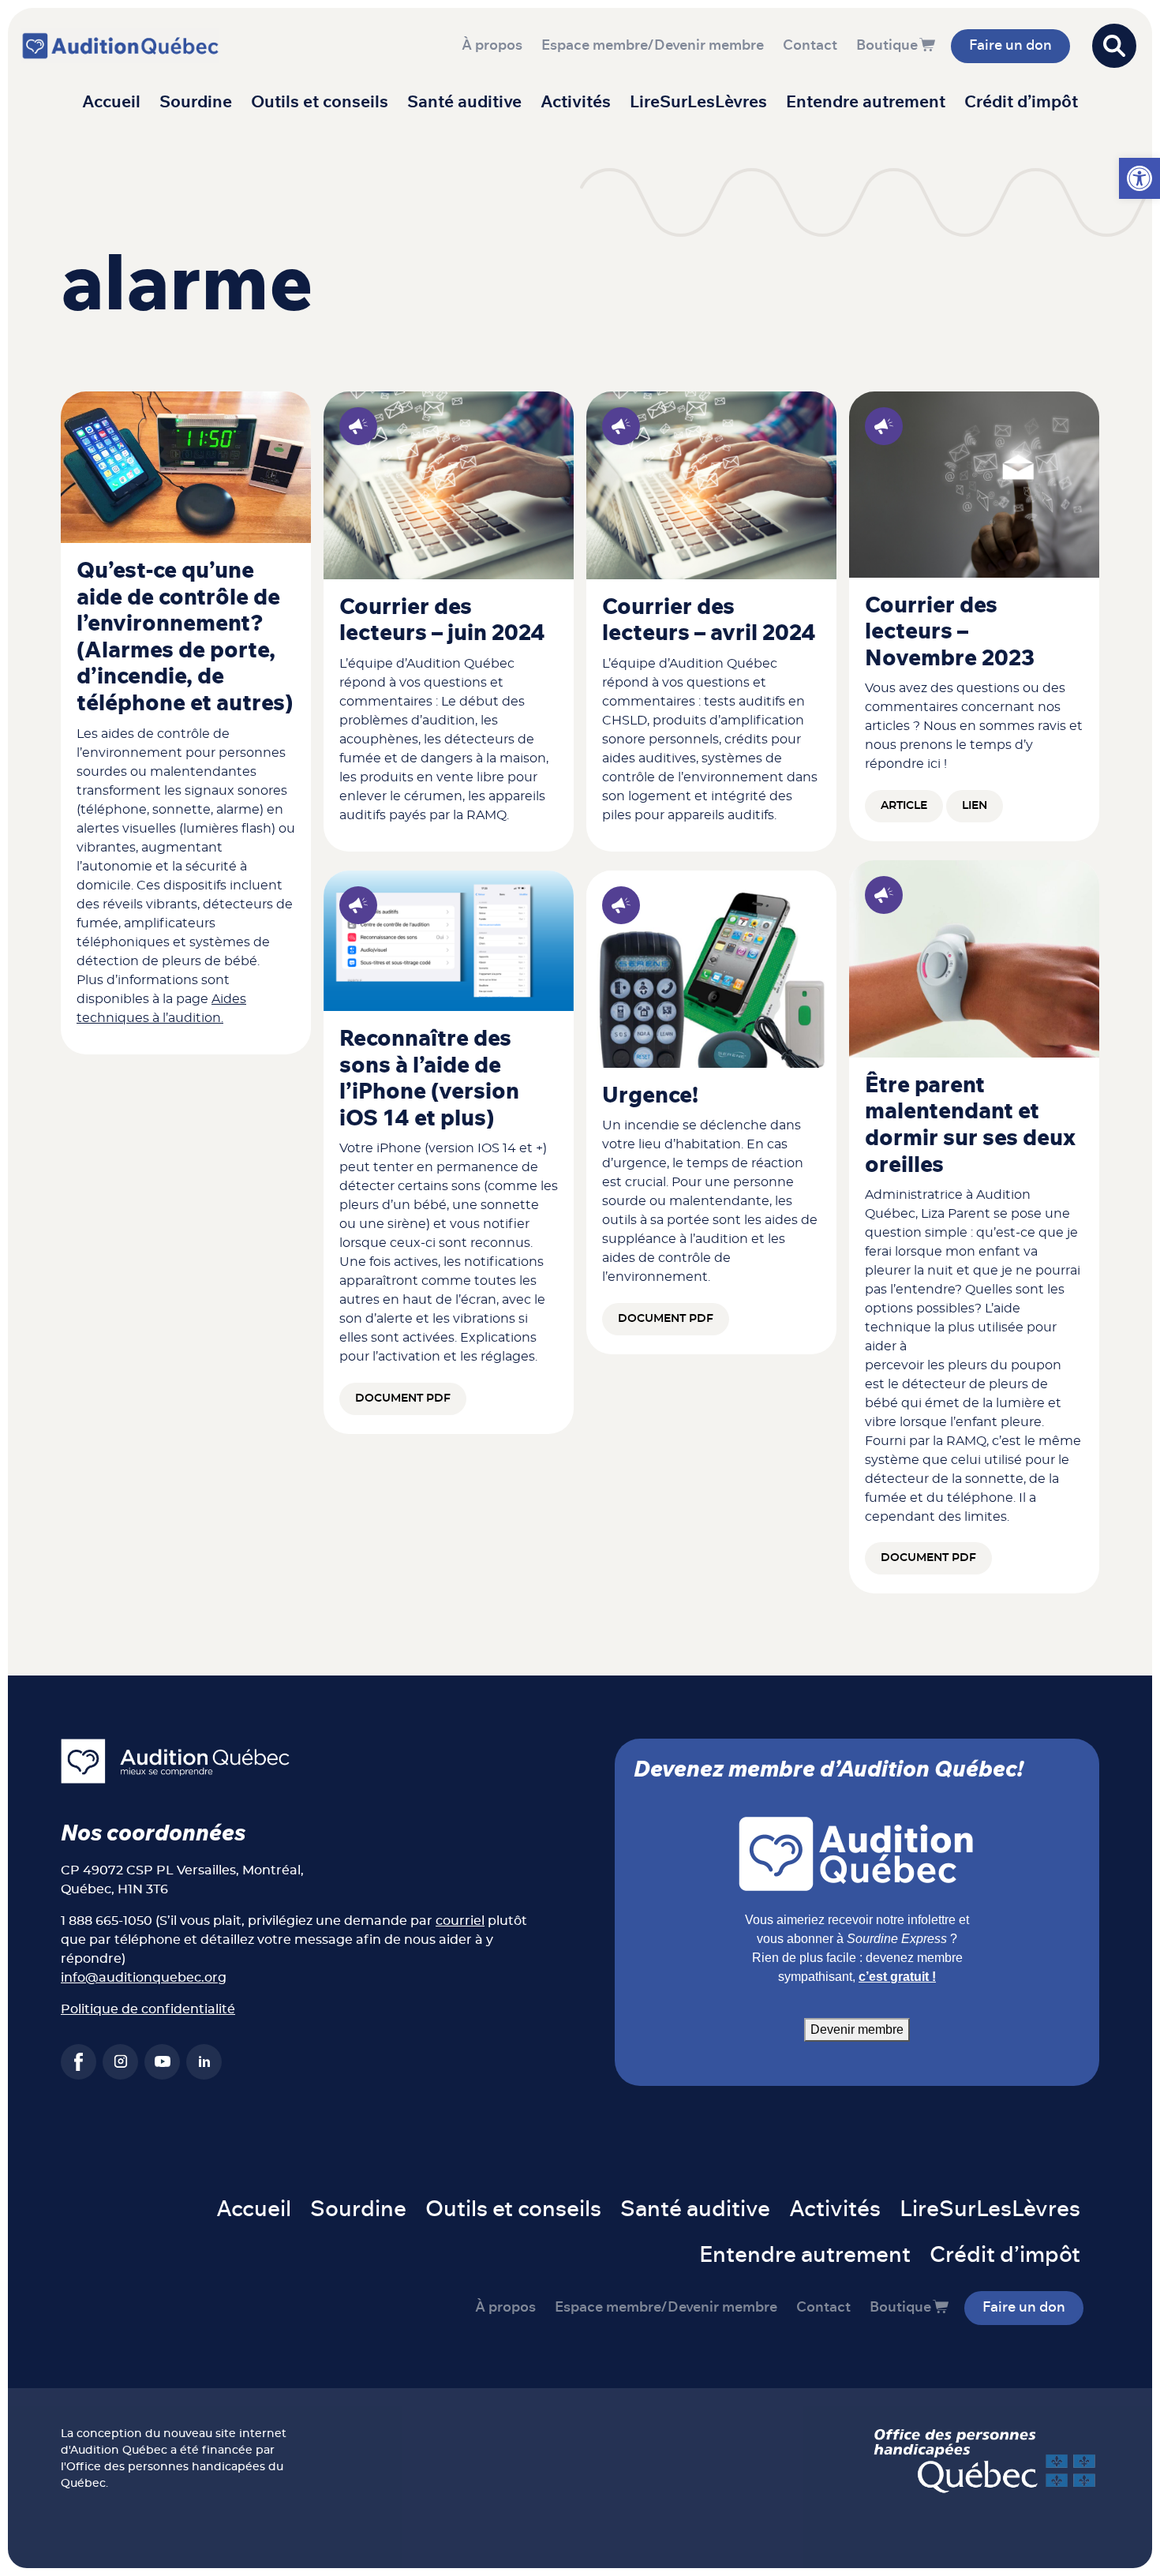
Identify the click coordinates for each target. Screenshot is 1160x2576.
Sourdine (196, 102)
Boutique (887, 46)
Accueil (111, 102)
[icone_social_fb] (79, 2062)
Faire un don (1010, 46)
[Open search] (1114, 46)
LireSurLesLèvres (698, 102)
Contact (810, 46)
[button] (1139, 178)
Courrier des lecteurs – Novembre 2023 (950, 633)
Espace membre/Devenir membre (653, 46)
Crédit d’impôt (1021, 102)
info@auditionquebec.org (144, 1978)
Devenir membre (857, 2029)
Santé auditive (464, 102)
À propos (492, 46)
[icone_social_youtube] (162, 2062)
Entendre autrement (866, 102)
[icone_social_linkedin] (204, 2062)
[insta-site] (120, 2062)
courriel (460, 1921)
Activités (576, 102)
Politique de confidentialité (148, 2009)
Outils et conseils (320, 102)
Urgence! (650, 1096)
